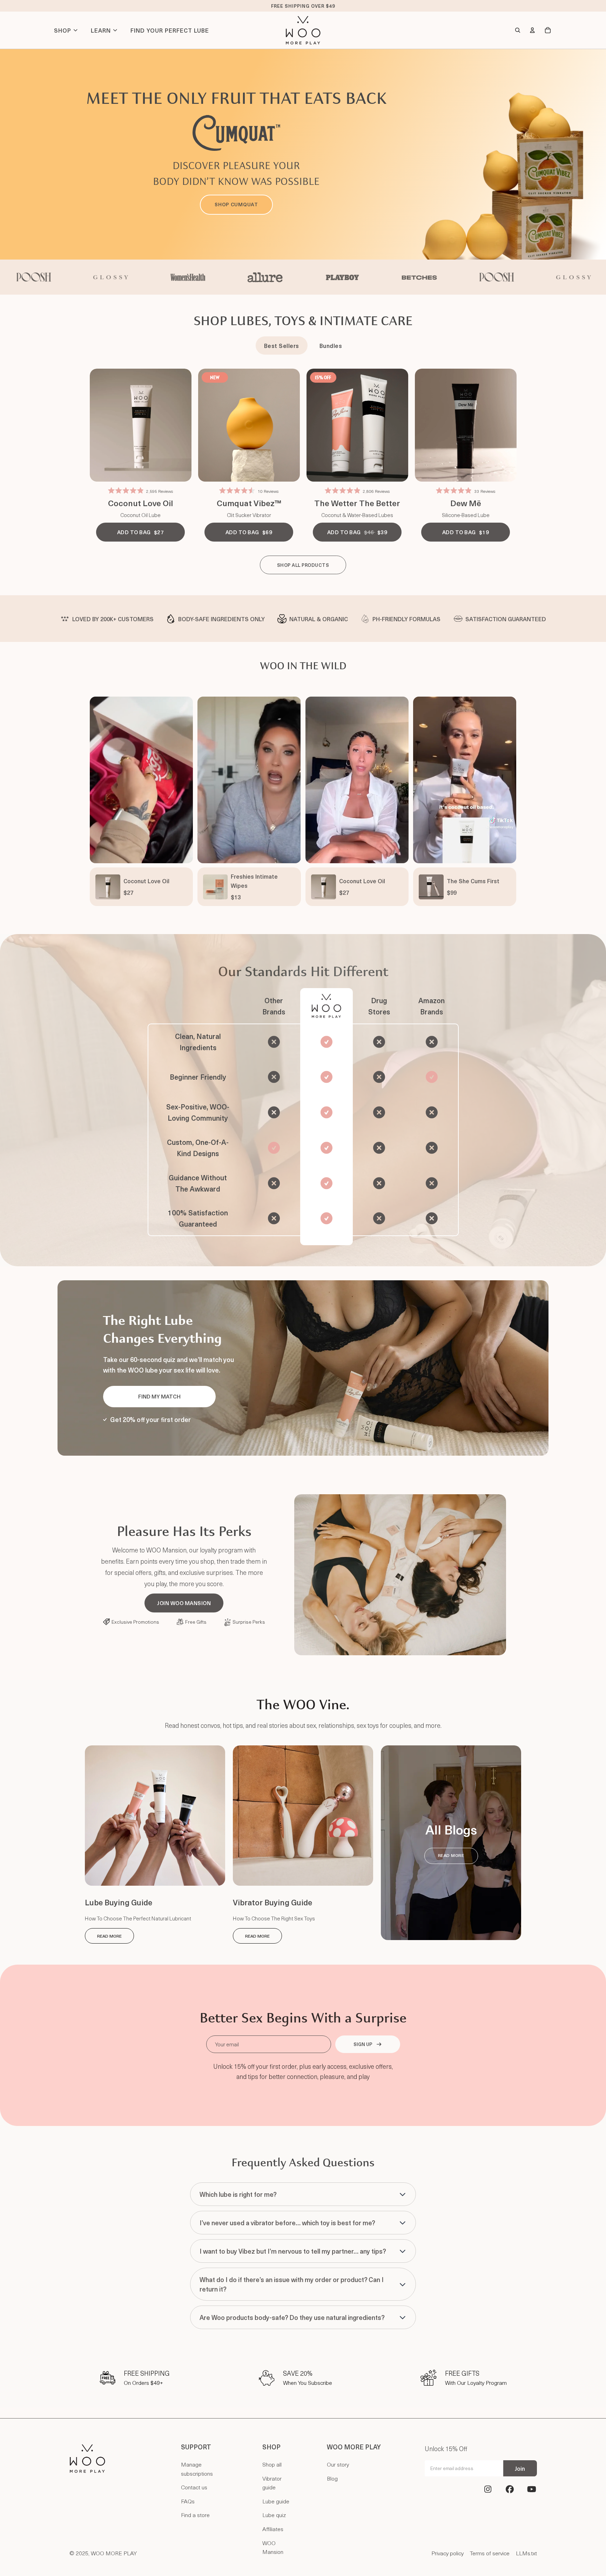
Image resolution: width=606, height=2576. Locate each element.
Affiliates (273, 2529)
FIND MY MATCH (159, 1396)
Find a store (195, 2515)
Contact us (194, 2487)
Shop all (272, 2464)
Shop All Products (303, 565)
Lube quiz (274, 2515)
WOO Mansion (273, 2547)
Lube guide (276, 2501)
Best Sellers (282, 346)
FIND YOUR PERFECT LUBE (170, 30)
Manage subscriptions (197, 2469)
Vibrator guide (272, 2483)
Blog (332, 2478)
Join (520, 2468)
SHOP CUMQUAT (236, 204)
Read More (109, 1936)
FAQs (188, 2501)
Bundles (331, 346)
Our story (338, 2464)
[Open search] (518, 30)
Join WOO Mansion (184, 1603)
